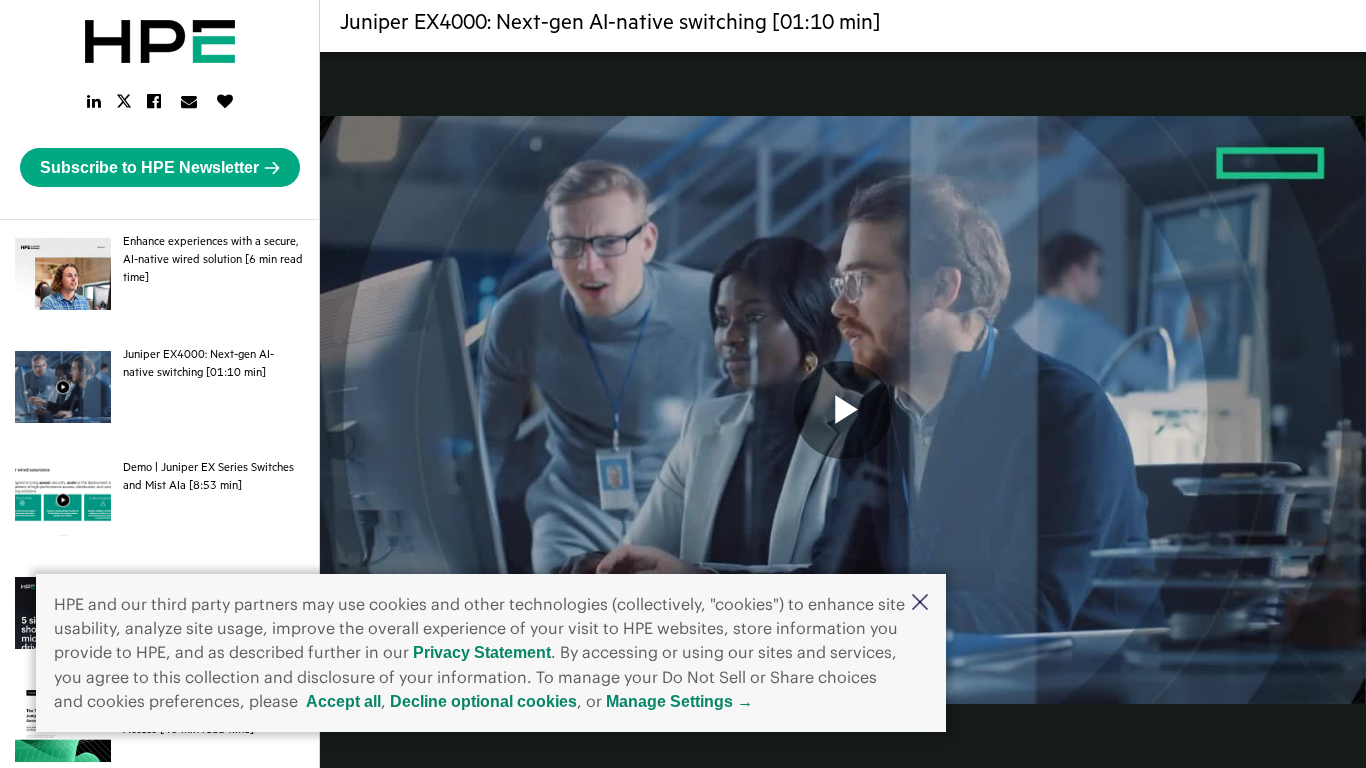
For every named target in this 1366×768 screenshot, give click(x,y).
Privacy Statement (482, 652)
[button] (920, 603)
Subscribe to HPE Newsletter (149, 167)
